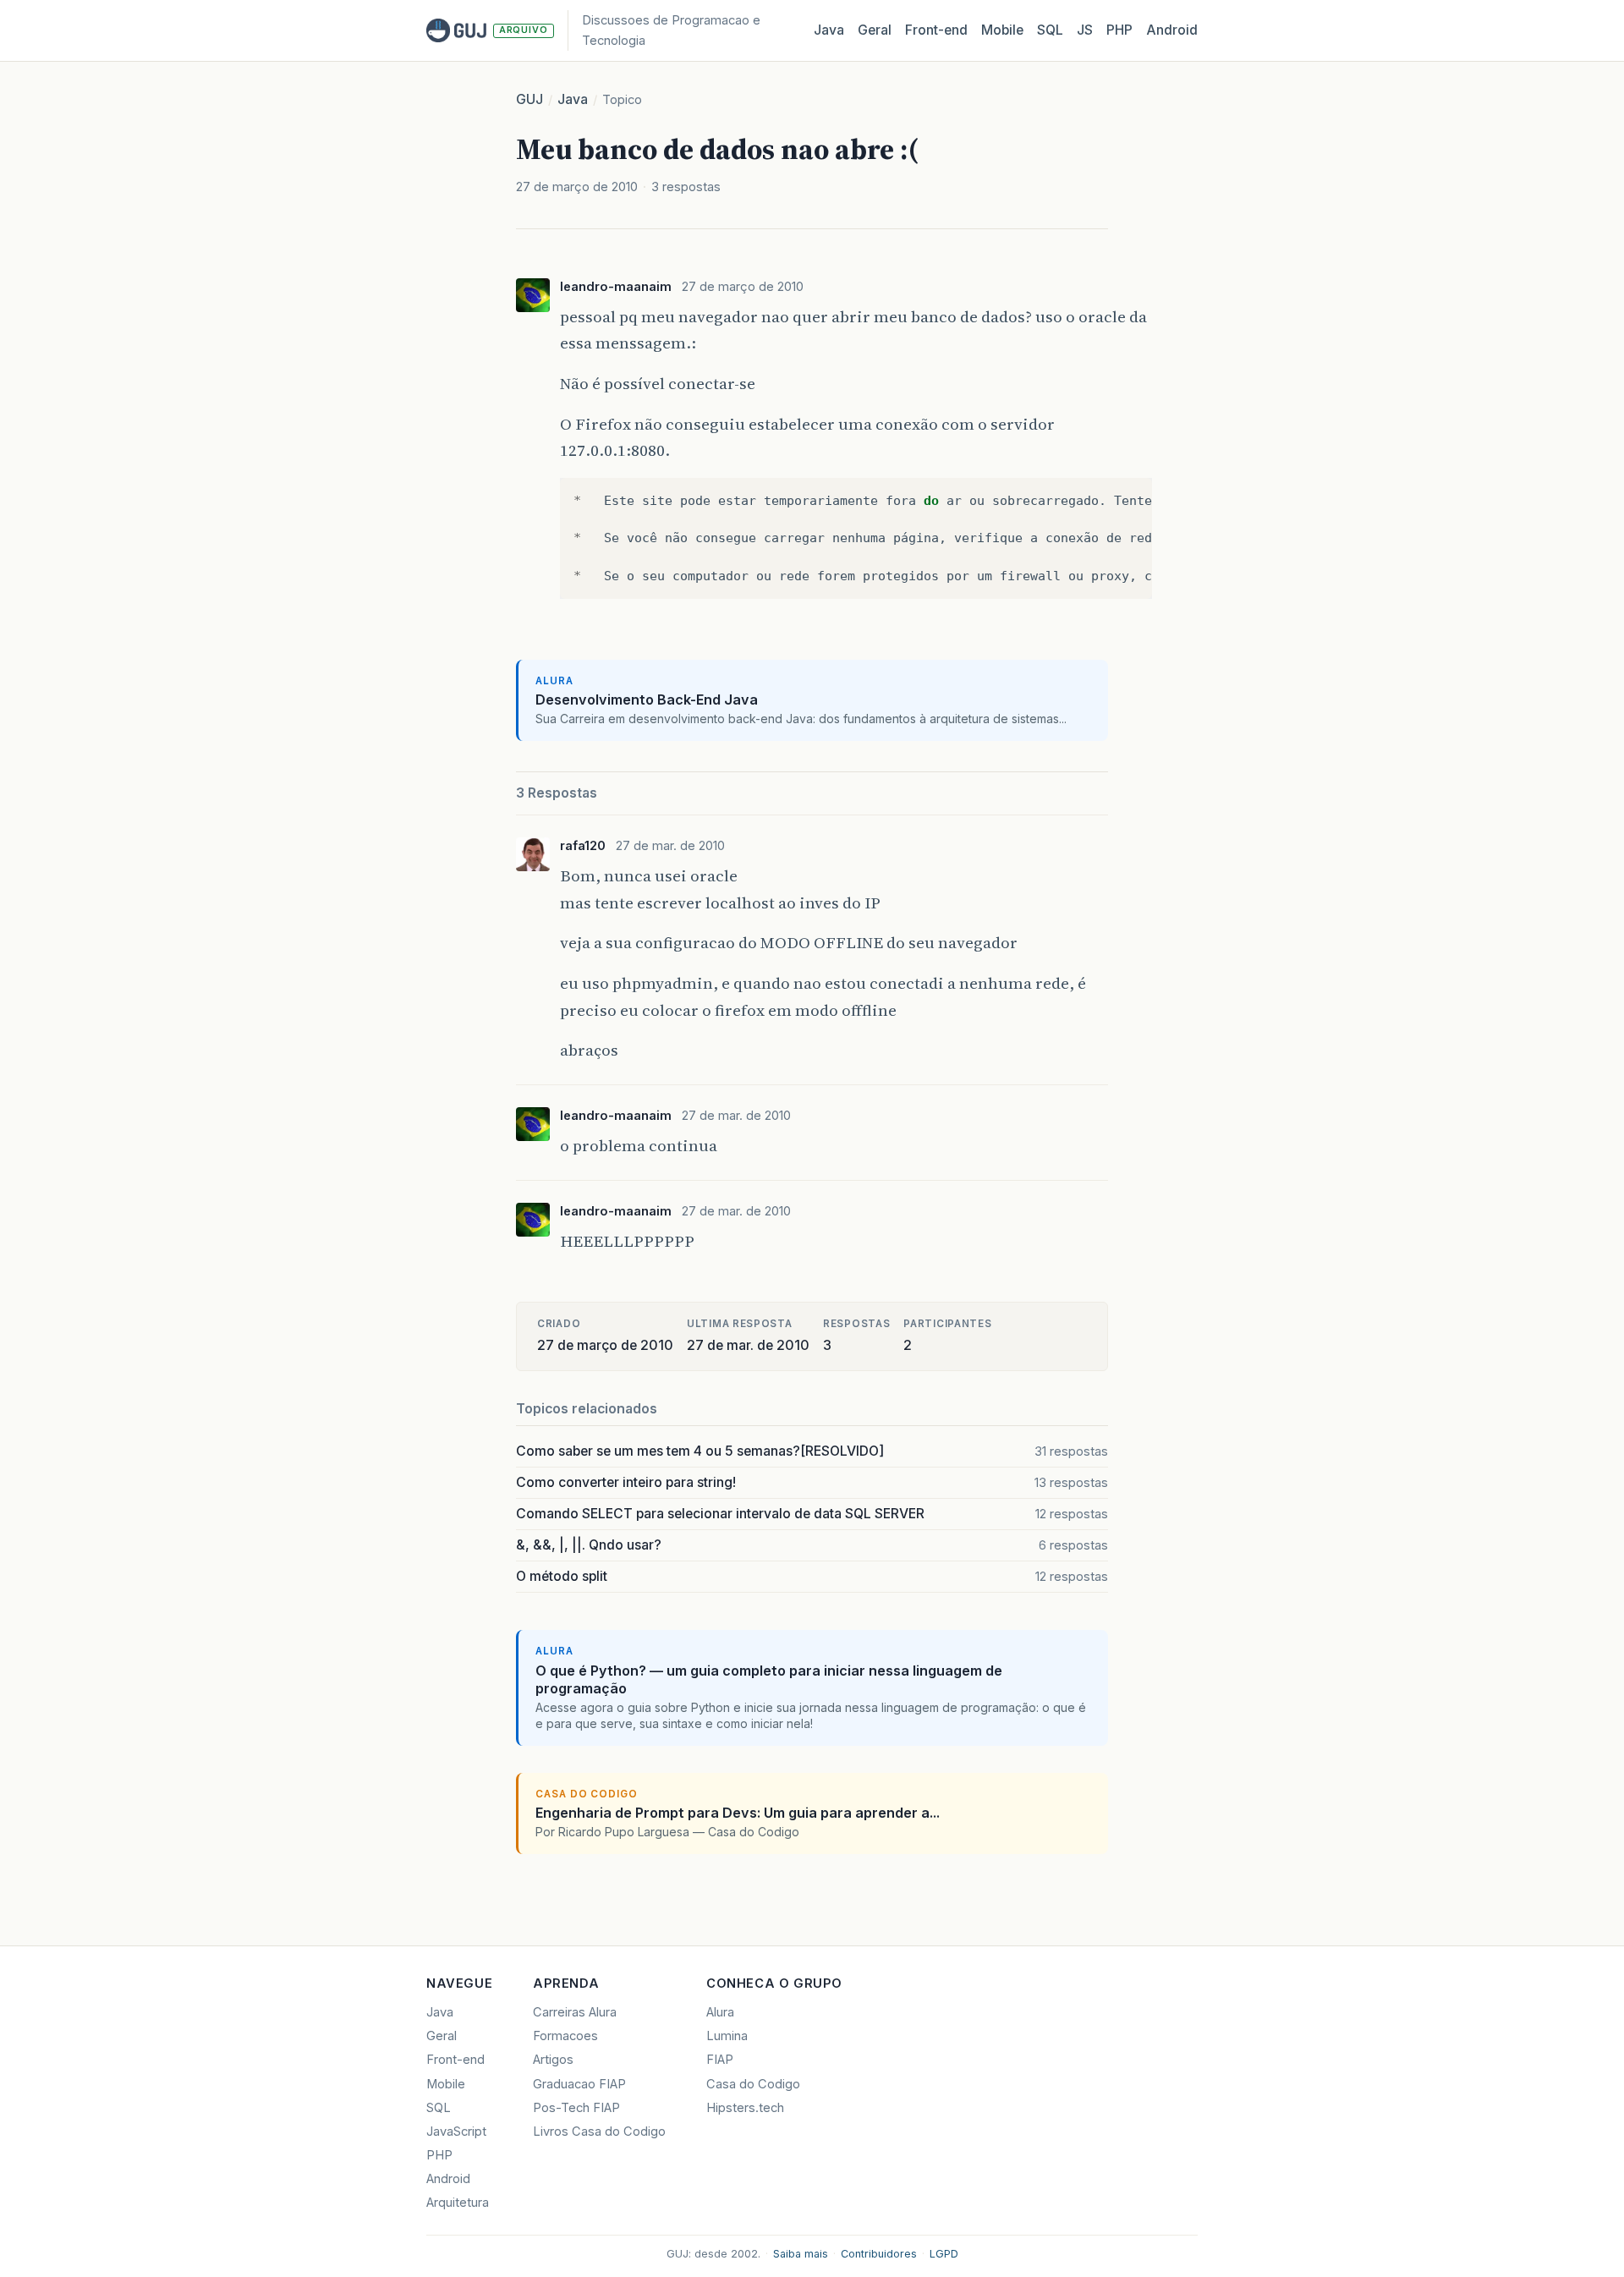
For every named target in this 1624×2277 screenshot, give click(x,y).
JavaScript (456, 2132)
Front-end (455, 2060)
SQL (1050, 30)
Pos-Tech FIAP (576, 2108)
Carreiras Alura (575, 2012)
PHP (1119, 30)
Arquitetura (458, 2203)
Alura (720, 2012)
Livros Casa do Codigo (599, 2132)
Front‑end (936, 30)
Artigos (553, 2060)
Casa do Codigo (753, 2084)
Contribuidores (879, 2254)
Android (1172, 30)
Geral (875, 30)
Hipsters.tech (745, 2108)
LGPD (944, 2254)
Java (829, 30)
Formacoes (565, 2036)
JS (1085, 30)
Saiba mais (801, 2254)
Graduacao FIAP (579, 2084)
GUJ (529, 99)
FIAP (720, 2060)
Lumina (727, 2036)
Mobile (1002, 30)
